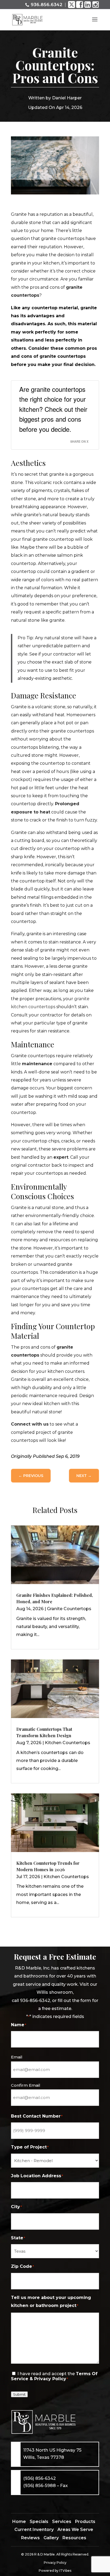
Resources (74, 2538)
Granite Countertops (69, 1609)
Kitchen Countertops (68, 1743)
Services (62, 2522)
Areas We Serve (75, 2530)
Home (19, 2522)
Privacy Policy (55, 2563)
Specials (39, 2522)
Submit (19, 2394)
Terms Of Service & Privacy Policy (54, 2376)
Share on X (79, 441)
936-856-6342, (36, 2001)
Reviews (30, 2538)
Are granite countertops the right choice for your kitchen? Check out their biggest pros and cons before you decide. (53, 409)
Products (85, 2522)
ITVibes (65, 2571)
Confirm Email (26, 2085)
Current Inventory (34, 2530)
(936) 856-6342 (40, 2478)
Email (17, 2057)
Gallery (51, 2538)
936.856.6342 (46, 5)
